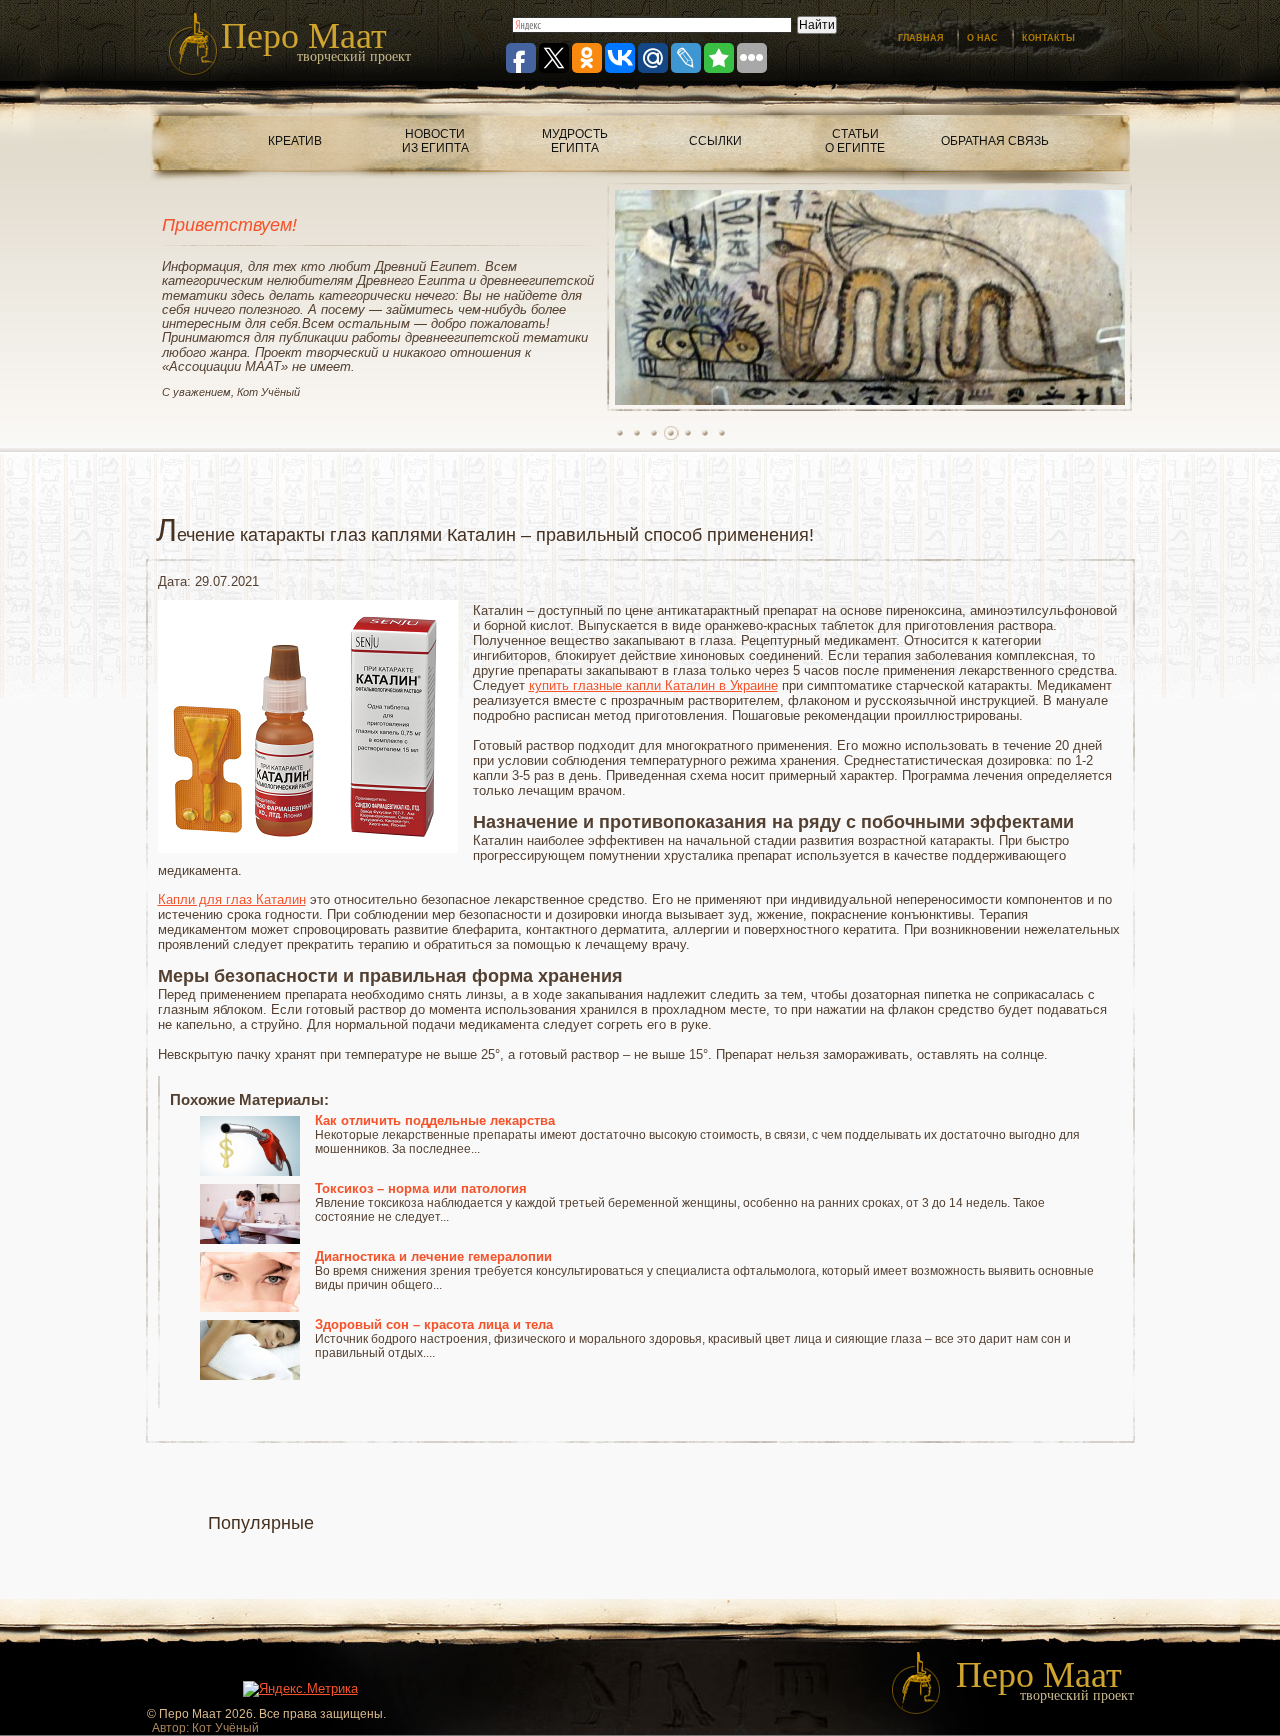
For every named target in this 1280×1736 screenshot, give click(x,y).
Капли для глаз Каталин (232, 899)
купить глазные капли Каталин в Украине (653, 685)
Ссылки (715, 141)
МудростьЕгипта (575, 141)
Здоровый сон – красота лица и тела (434, 1324)
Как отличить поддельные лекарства (435, 1120)
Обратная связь (995, 141)
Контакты (1048, 38)
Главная (920, 38)
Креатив (295, 141)
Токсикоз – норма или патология (421, 1188)
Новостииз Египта (435, 141)
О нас (982, 38)
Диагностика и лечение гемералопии (433, 1256)
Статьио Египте (855, 141)
